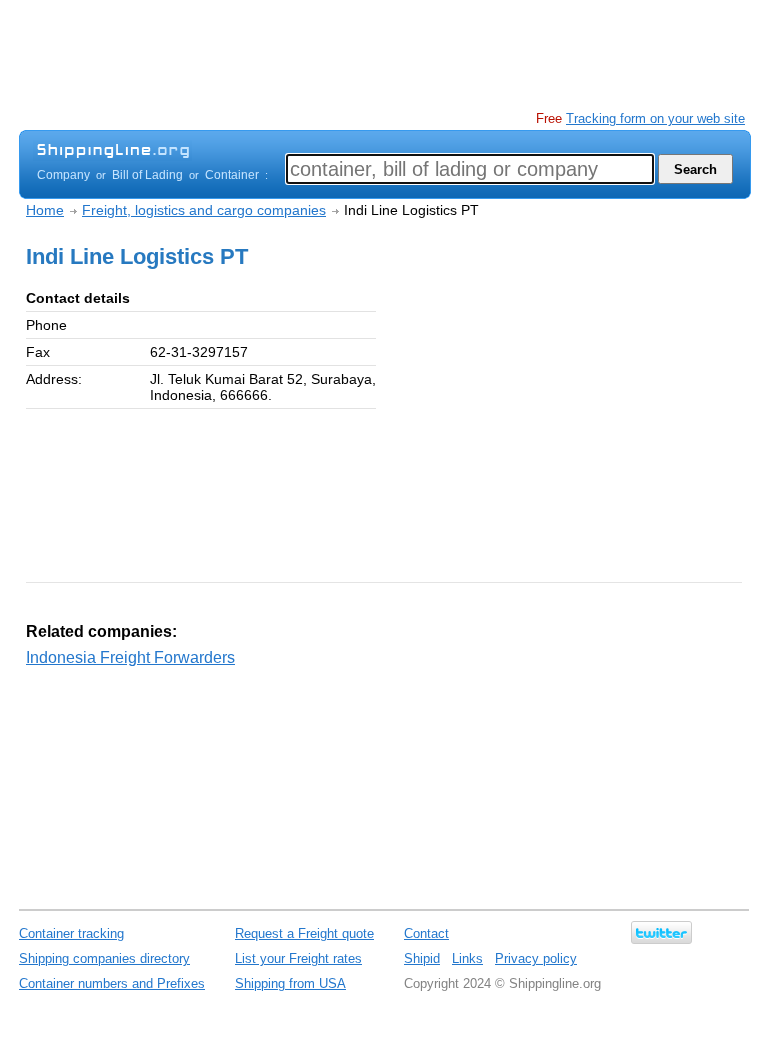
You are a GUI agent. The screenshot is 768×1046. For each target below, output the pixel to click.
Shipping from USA (290, 983)
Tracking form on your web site (655, 118)
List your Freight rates (298, 958)
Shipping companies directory (104, 958)
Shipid (422, 958)
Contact (426, 933)
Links (467, 958)
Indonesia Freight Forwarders (130, 657)
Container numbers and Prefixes (112, 983)
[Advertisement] (383, 55)
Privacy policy (536, 958)
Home (45, 210)
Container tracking (71, 933)
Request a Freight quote (304, 933)
